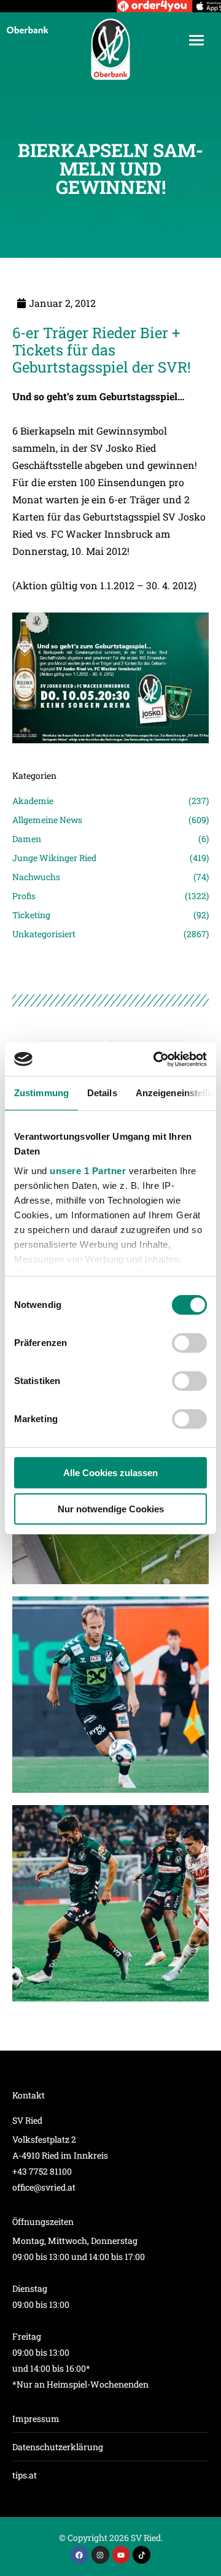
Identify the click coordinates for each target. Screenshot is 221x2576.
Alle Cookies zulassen (110, 1473)
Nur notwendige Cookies (111, 1509)
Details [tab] (102, 1093)
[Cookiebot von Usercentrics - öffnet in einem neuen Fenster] (156, 1059)
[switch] (189, 1343)
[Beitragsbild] (110, 1695)
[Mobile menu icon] (196, 40)
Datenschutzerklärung (58, 2447)
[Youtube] (121, 2555)
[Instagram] (100, 2555)
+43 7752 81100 (42, 2171)
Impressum (36, 2419)
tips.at (25, 2475)
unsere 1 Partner (88, 1171)
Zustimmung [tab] (41, 1093)
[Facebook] (79, 2555)
